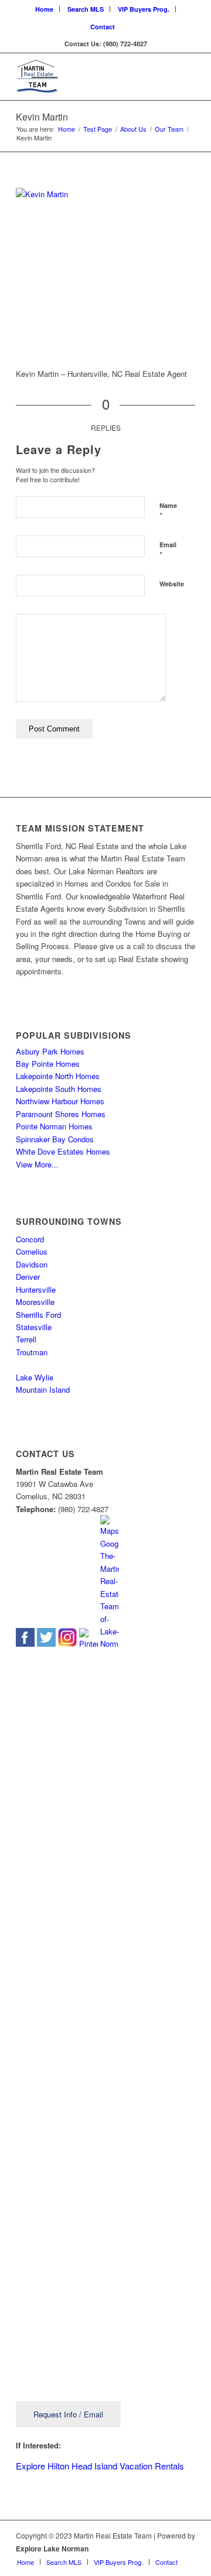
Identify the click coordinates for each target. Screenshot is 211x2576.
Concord (30, 1239)
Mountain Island (43, 1390)
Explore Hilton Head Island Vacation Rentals (100, 2466)
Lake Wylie (35, 1377)
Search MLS (86, 9)
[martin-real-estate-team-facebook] (25, 1644)
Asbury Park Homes (50, 1051)
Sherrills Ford (38, 1315)
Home (44, 9)
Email (168, 550)
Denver (28, 1277)
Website (172, 584)
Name (168, 511)
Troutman (32, 1352)
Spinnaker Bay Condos (55, 1139)
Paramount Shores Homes (61, 1114)
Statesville (34, 1327)
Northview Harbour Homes (60, 1101)
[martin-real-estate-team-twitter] (46, 1644)
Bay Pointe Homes (48, 1064)
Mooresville (35, 1302)
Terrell (26, 1339)
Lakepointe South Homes (59, 1089)
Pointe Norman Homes (54, 1126)
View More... (37, 1164)
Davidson (32, 1264)
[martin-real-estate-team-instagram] (67, 1644)
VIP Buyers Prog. (144, 9)
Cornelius (32, 1251)
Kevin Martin (42, 117)
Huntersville (36, 1289)
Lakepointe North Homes (58, 1076)
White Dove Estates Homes (63, 1151)
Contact (103, 27)
